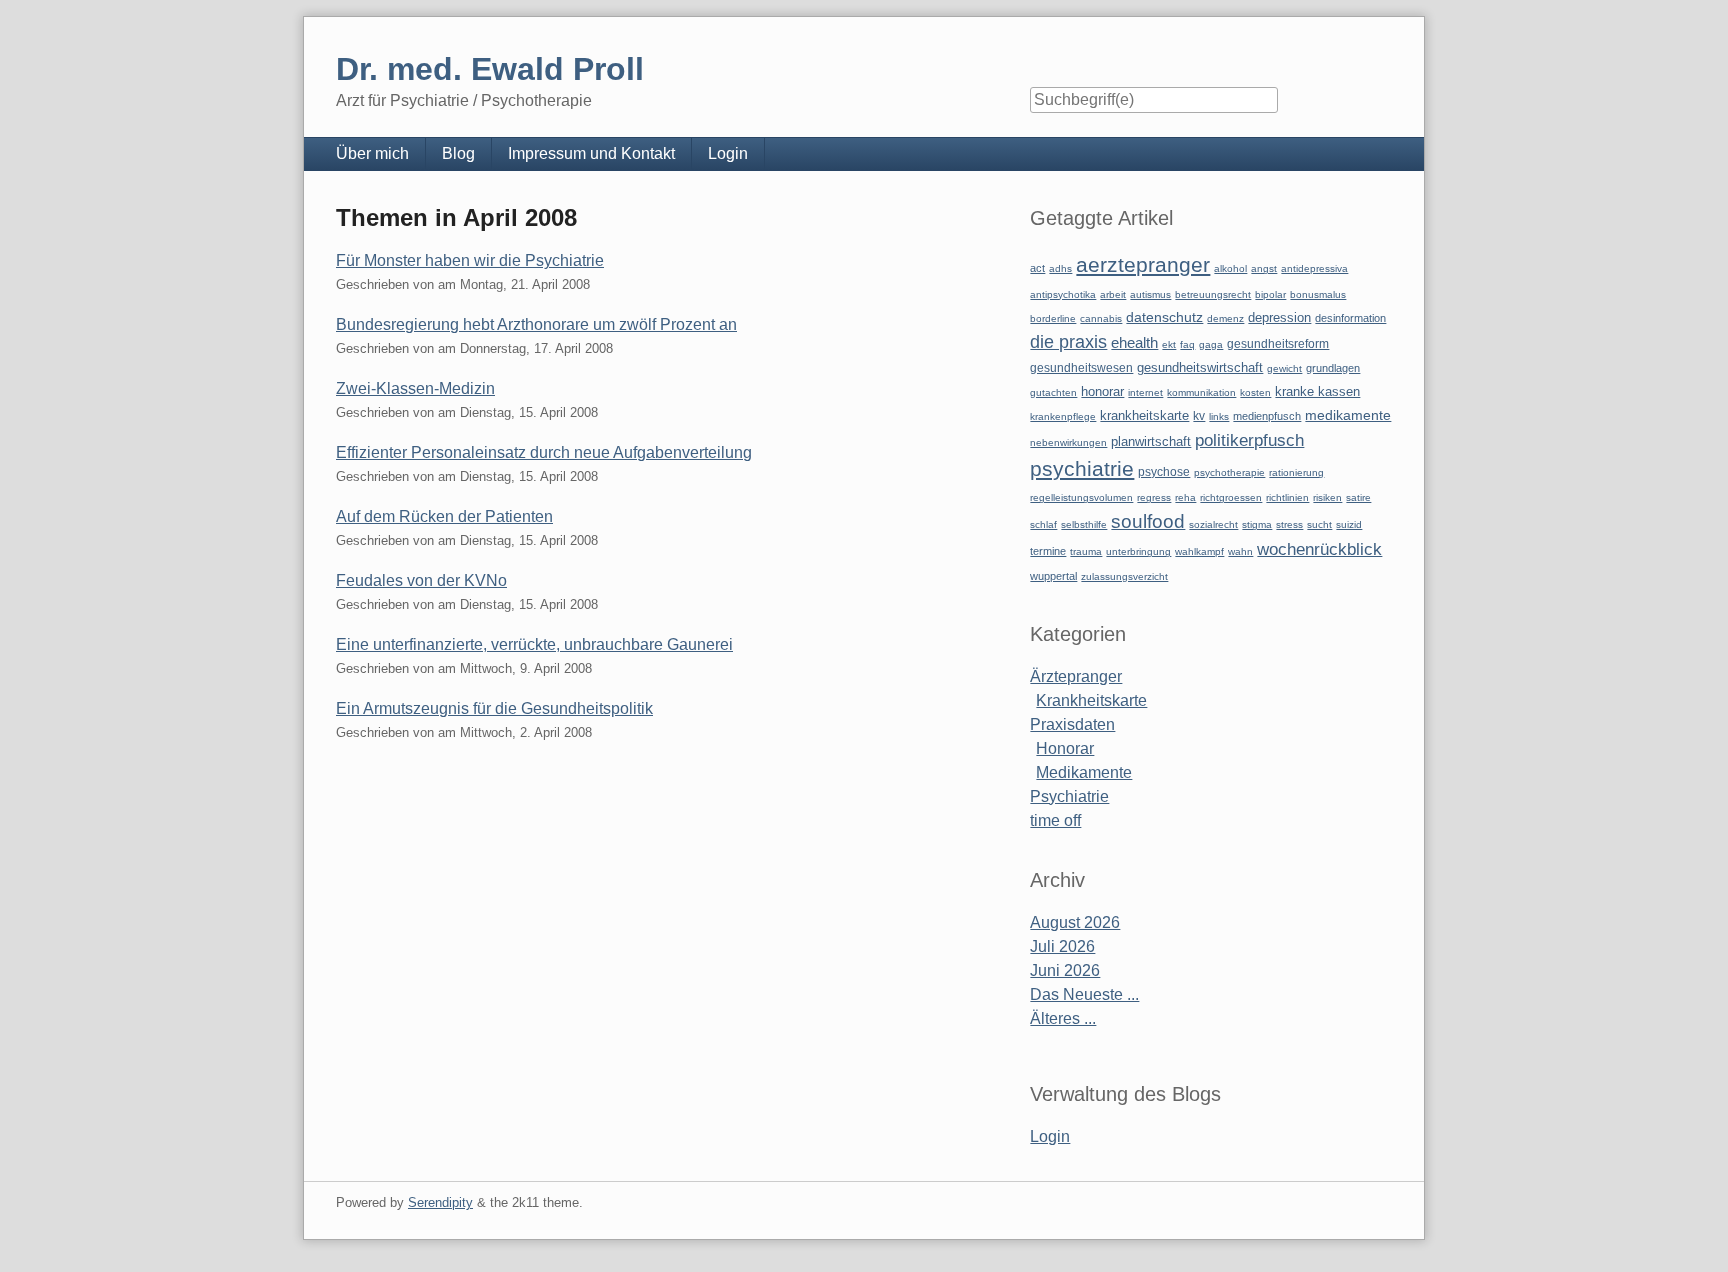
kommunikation (1201, 392)
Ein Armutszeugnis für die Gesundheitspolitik (494, 708)
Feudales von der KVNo (421, 580)
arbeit (1113, 294)
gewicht (1284, 368)
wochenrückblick (1319, 549)
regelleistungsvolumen (1081, 497)
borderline (1053, 318)
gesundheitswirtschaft (1200, 368)
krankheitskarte (1144, 415)
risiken (1327, 497)
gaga (1211, 344)
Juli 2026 (1062, 946)
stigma (1257, 524)
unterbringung (1138, 551)
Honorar (1065, 748)
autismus (1150, 294)
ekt (1169, 344)
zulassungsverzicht (1124, 576)
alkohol (1230, 268)
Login (728, 153)
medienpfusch (1267, 416)
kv (1199, 416)
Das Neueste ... (1084, 994)
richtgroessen (1231, 497)
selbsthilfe (1084, 524)
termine (1048, 551)
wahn (1240, 551)
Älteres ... (1063, 1018)
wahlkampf (1199, 551)
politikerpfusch (1249, 440)
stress (1289, 524)
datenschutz (1164, 317)
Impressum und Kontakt (591, 153)
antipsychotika (1063, 294)
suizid (1349, 524)
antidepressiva (1314, 268)
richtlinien (1287, 497)
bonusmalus (1318, 294)
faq (1187, 344)
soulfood (1148, 521)
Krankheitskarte (1091, 700)
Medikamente (1084, 772)
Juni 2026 (1065, 970)
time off (1055, 820)
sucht (1319, 524)
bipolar (1270, 294)
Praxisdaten (1072, 724)
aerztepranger (1143, 264)
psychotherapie (1229, 472)
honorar (1102, 391)
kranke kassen (1317, 391)
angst (1264, 268)
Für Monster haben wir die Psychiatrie (470, 260)
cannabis (1101, 318)
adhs (1060, 268)
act (1037, 268)
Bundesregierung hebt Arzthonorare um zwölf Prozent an (536, 324)
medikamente (1348, 415)
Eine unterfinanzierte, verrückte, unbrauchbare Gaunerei (534, 644)
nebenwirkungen (1068, 442)
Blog (458, 153)
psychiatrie (1082, 468)
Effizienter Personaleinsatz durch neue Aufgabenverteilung (544, 452)
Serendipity (440, 1202)
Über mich (372, 153)
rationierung (1296, 472)
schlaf (1043, 524)
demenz (1225, 318)
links (1219, 416)
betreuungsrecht (1213, 294)
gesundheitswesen (1081, 367)
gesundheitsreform (1278, 344)
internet (1145, 392)
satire (1358, 497)
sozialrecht (1213, 524)
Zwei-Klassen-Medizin (415, 388)
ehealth (1134, 343)
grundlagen (1333, 368)
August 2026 (1075, 922)
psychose (1164, 472)
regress (1154, 497)
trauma (1086, 551)
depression (1279, 317)
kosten (1255, 392)
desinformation (1350, 318)
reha (1185, 497)
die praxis (1068, 342)
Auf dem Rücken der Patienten (444, 516)
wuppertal (1053, 576)
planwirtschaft (1151, 441)
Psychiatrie (1069, 796)
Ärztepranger (1076, 676)
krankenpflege (1063, 416)
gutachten (1053, 392)
